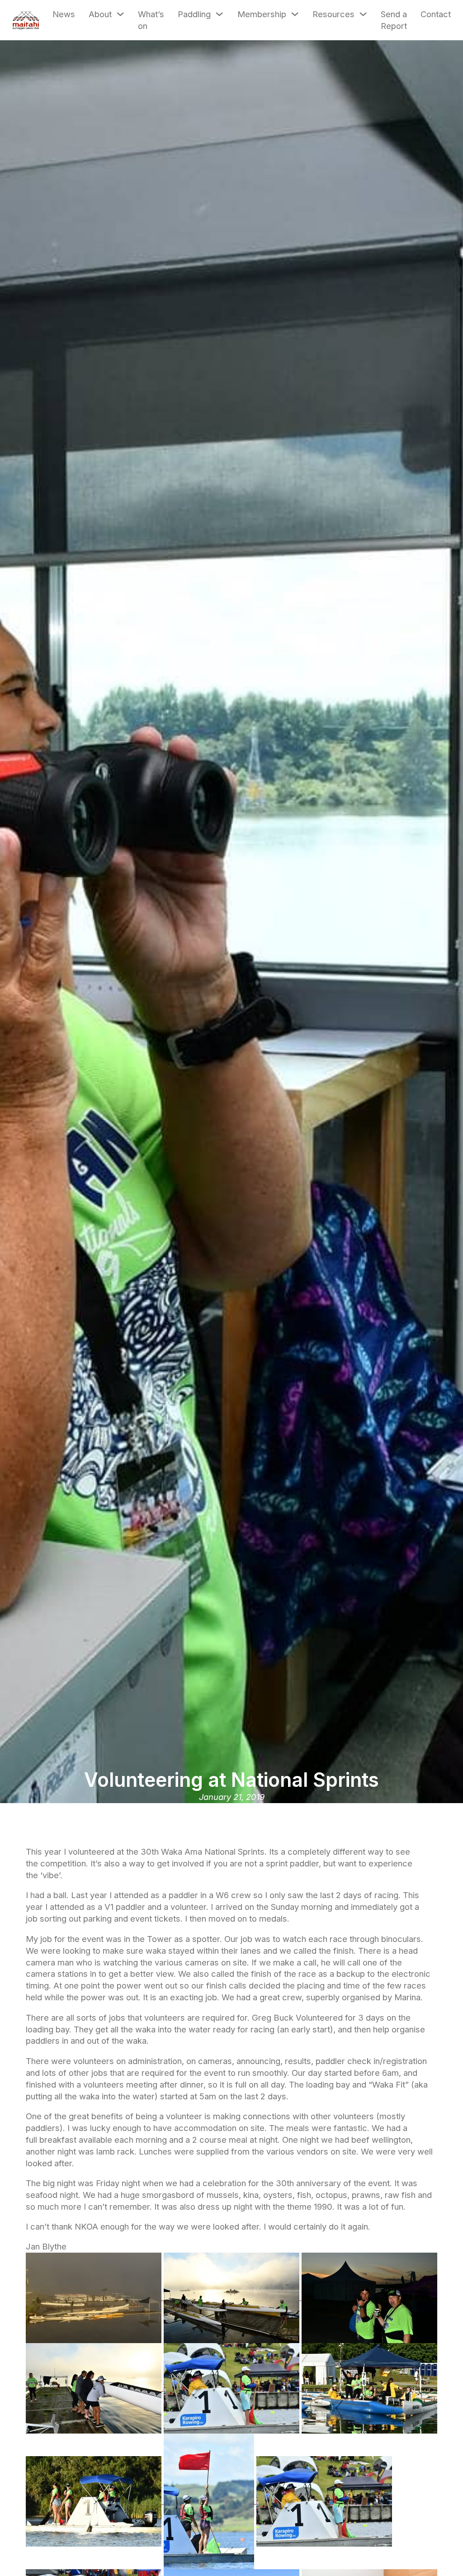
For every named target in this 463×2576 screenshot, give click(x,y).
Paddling (194, 14)
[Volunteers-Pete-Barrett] (369, 2297)
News (64, 14)
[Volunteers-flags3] (95, 2500)
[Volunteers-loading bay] (95, 2297)
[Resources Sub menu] (363, 14)
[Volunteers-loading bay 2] (95, 2387)
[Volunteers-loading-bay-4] (233, 2297)
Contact (436, 14)
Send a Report (394, 20)
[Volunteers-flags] (233, 2387)
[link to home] (26, 20)
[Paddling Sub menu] (219, 14)
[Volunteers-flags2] (210, 2500)
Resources (333, 14)
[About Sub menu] (120, 14)
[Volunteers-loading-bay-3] (369, 2387)
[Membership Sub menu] (295, 14)
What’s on (151, 20)
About (100, 14)
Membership (262, 14)
